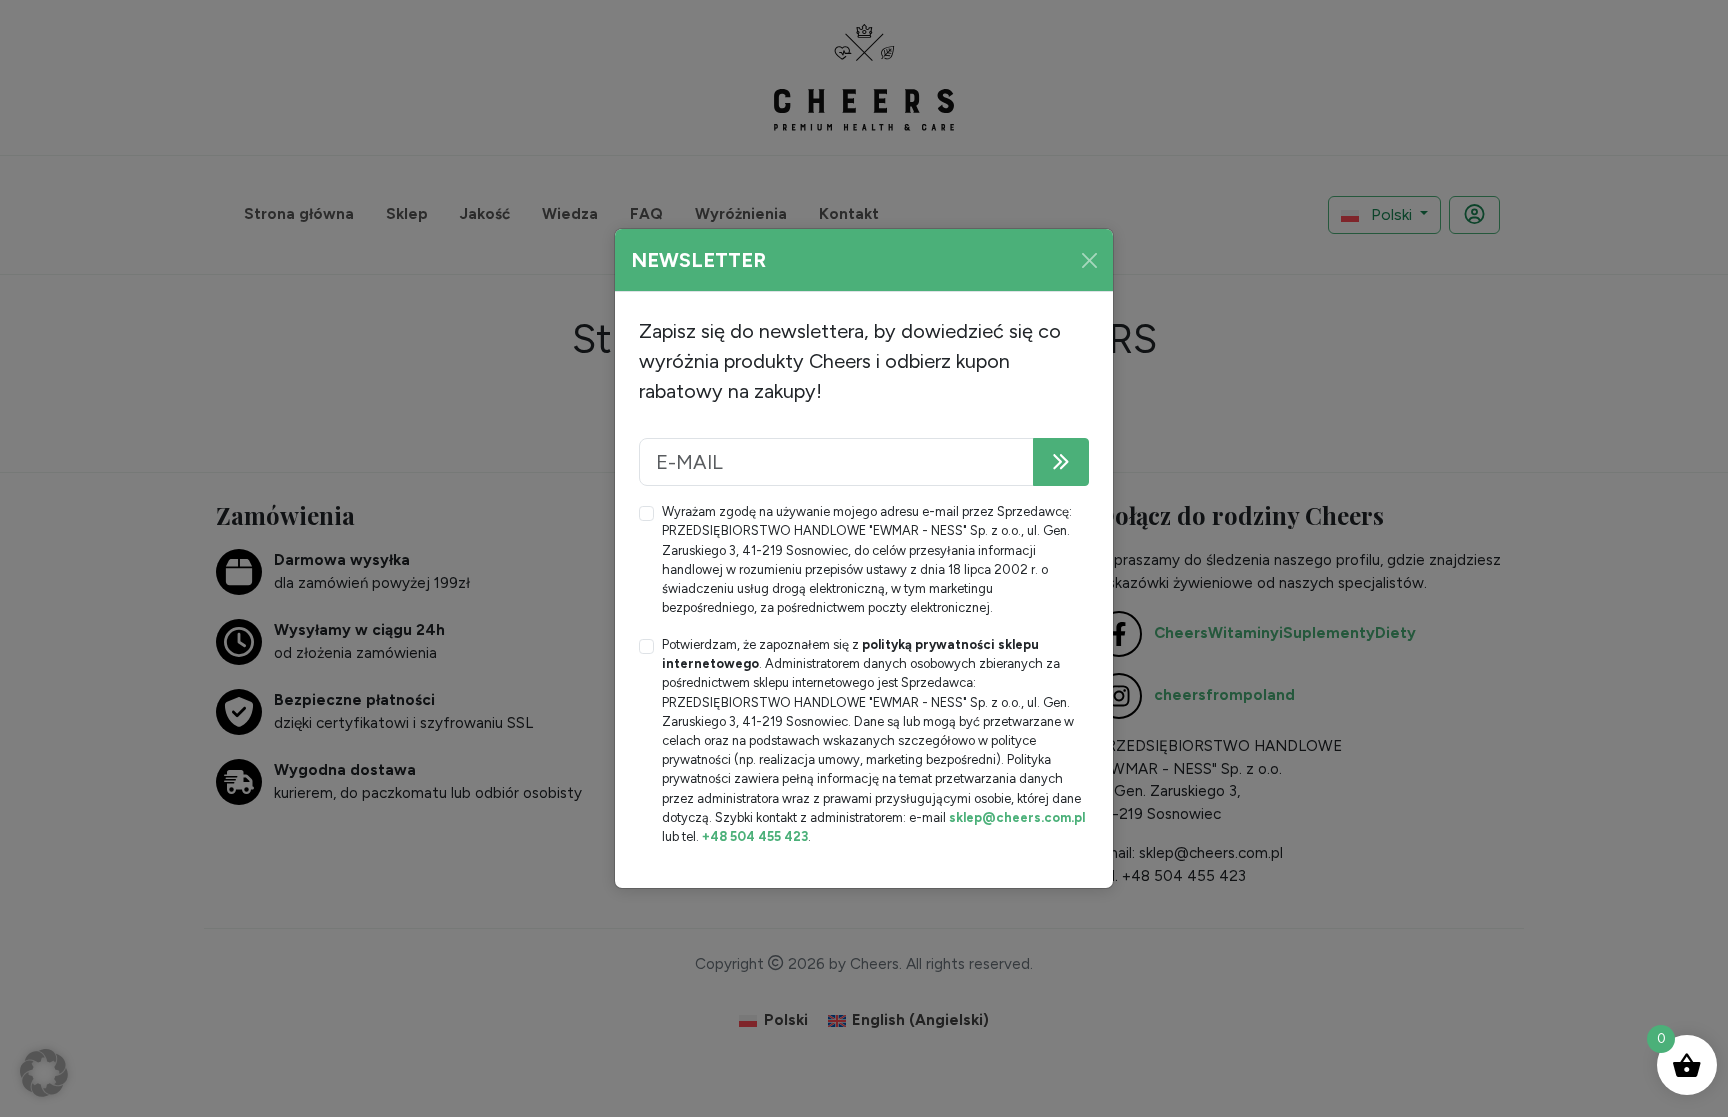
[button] (44, 1073)
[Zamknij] (1089, 260)
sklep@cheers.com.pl (1017, 817)
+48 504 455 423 (755, 836)
